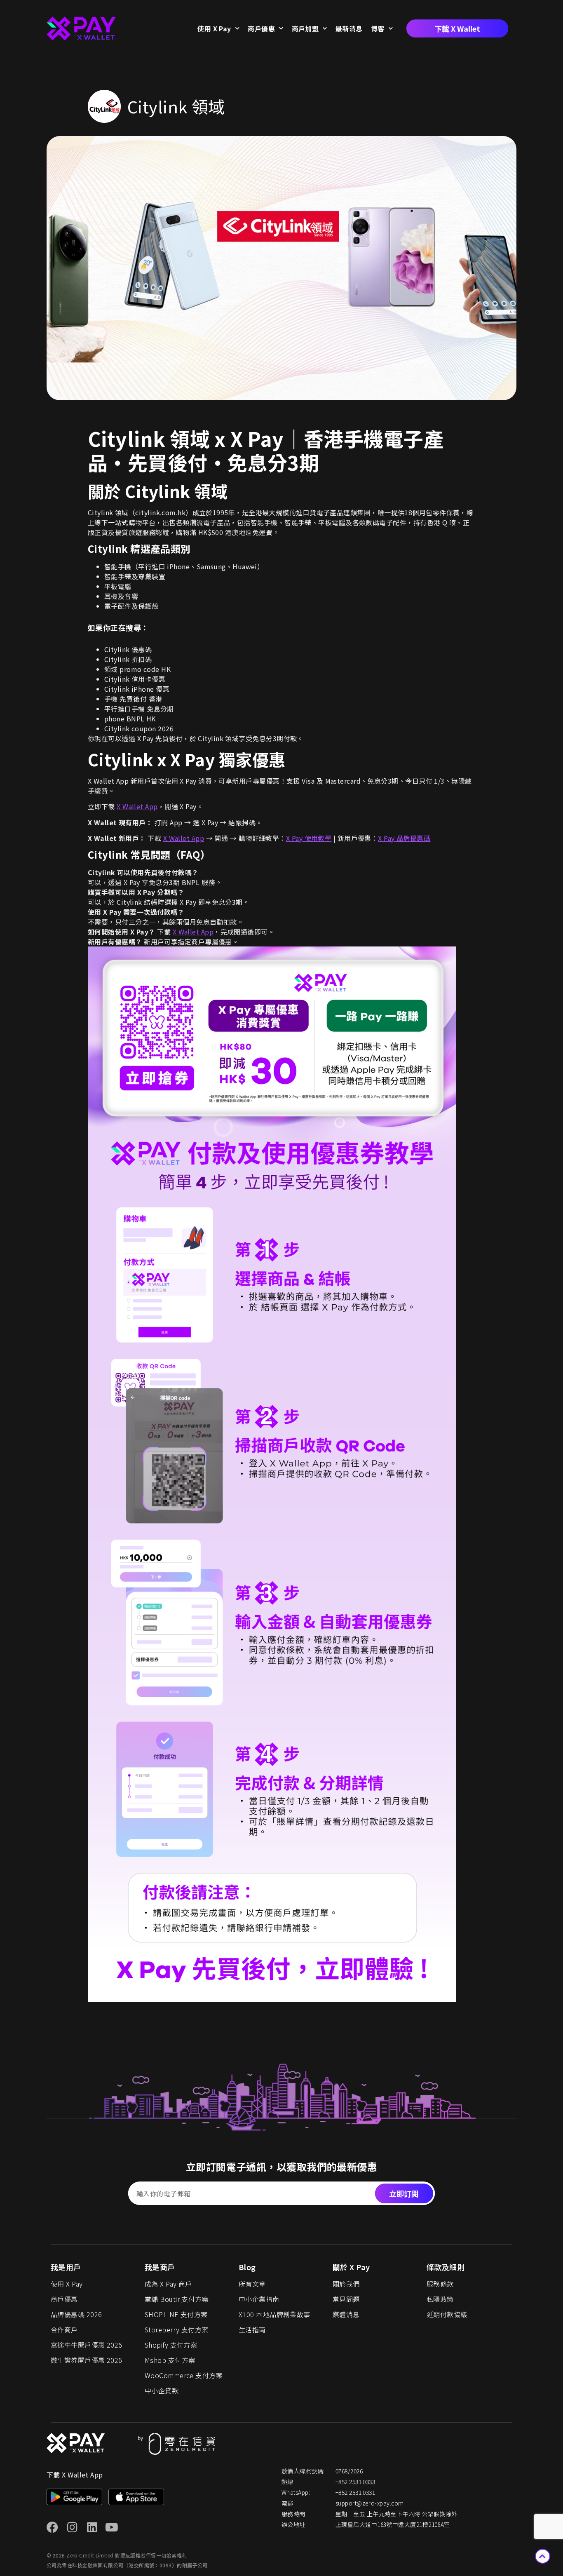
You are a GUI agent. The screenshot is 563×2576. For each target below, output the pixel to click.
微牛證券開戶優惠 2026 (87, 2360)
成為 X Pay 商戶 (168, 2284)
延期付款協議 (447, 2314)
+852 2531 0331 (355, 2492)
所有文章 (252, 2284)
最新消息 (349, 28)
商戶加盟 (305, 28)
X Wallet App (137, 806)
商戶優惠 (261, 28)
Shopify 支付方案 (171, 2345)
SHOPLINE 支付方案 (176, 2314)
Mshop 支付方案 (170, 2360)
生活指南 (252, 2329)
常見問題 (346, 2299)
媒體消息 (346, 2314)
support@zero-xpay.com (369, 2503)
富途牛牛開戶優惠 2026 (87, 2345)
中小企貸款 (162, 2390)
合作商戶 (64, 2329)
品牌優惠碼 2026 (76, 2314)
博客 (378, 28)
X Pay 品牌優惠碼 (404, 838)
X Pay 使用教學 (309, 838)
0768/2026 (349, 2471)
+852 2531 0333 (355, 2482)
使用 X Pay (214, 28)
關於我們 (346, 2284)
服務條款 (440, 2284)
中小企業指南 (259, 2299)
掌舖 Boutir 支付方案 (177, 2299)
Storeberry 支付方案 (177, 2329)
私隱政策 (440, 2299)
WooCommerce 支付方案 (184, 2375)
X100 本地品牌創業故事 (274, 2314)
